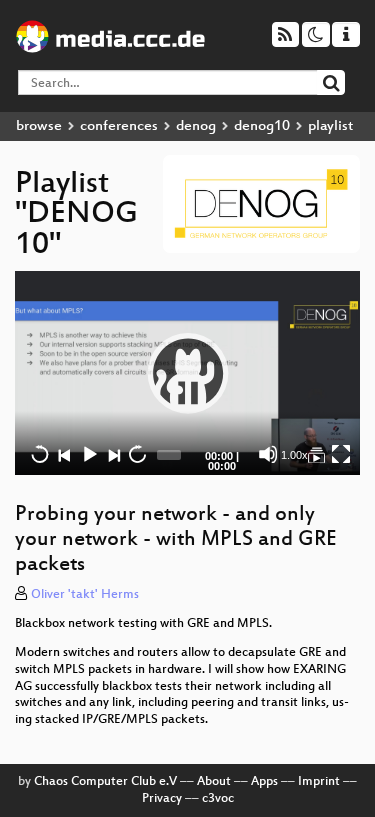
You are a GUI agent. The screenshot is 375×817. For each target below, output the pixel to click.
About (214, 782)
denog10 (262, 126)
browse (39, 126)
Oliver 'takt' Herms (85, 595)
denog (196, 126)
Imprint (319, 782)
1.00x (294, 455)
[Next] (113, 454)
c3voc (218, 799)
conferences (119, 126)
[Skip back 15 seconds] (40, 454)
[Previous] (64, 454)
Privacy (162, 799)
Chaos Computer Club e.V (105, 782)
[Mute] (268, 454)
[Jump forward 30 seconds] (137, 454)
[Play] (188, 373)
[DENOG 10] (316, 454)
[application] (187, 373)
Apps (264, 782)
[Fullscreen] (341, 454)
